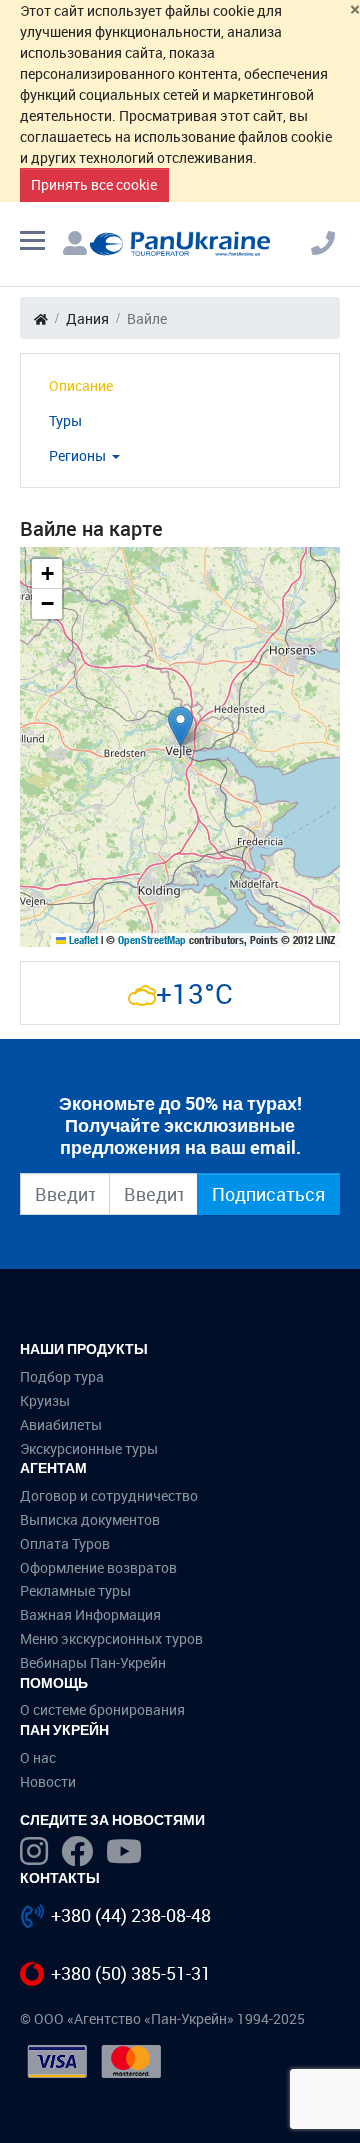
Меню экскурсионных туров (111, 1638)
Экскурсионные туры (89, 1448)
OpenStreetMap (152, 940)
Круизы (45, 1400)
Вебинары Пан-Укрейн (93, 1662)
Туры (65, 420)
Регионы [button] (79, 455)
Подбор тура (62, 1376)
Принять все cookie (94, 184)
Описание (81, 385)
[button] (180, 726)
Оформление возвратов (98, 1567)
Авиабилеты (61, 1424)
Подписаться (268, 1194)
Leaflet (82, 940)
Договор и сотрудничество (109, 1495)
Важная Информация (90, 1614)
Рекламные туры (75, 1590)
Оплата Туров (65, 1543)
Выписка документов (90, 1519)
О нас (38, 1757)
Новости (48, 1781)
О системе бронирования (102, 1709)
